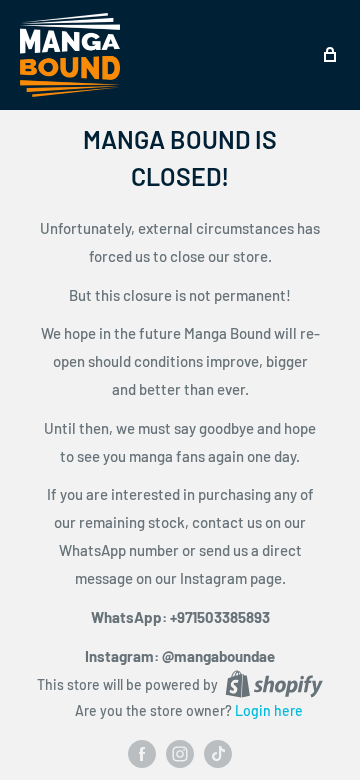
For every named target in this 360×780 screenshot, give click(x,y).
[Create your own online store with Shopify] (274, 684)
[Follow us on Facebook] (142, 753)
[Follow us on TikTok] (218, 753)
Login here (269, 710)
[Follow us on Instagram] (180, 753)
